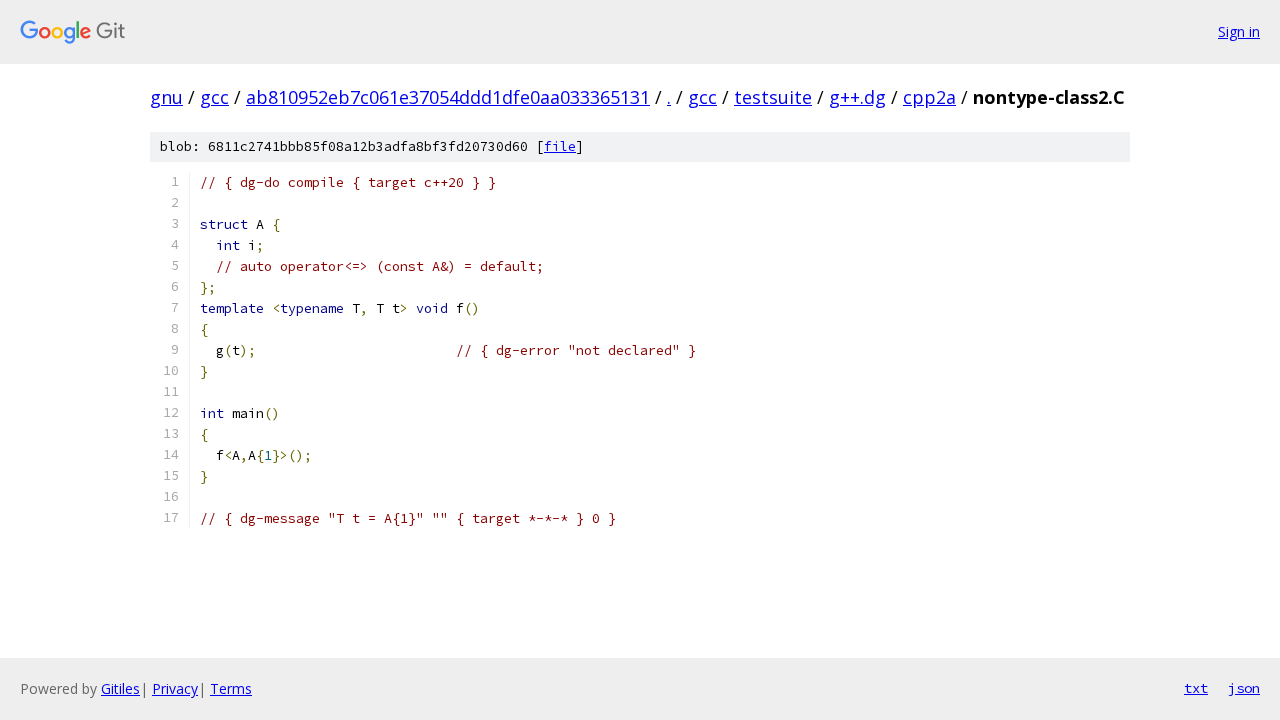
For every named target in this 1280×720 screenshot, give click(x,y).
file (560, 146)
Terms (231, 688)
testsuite (773, 97)
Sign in (1239, 31)
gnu (166, 97)
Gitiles (120, 688)
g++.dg (857, 97)
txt (1196, 688)
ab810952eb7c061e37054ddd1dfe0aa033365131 (448, 97)
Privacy (175, 688)
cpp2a (929, 97)
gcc (214, 97)
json (1244, 688)
